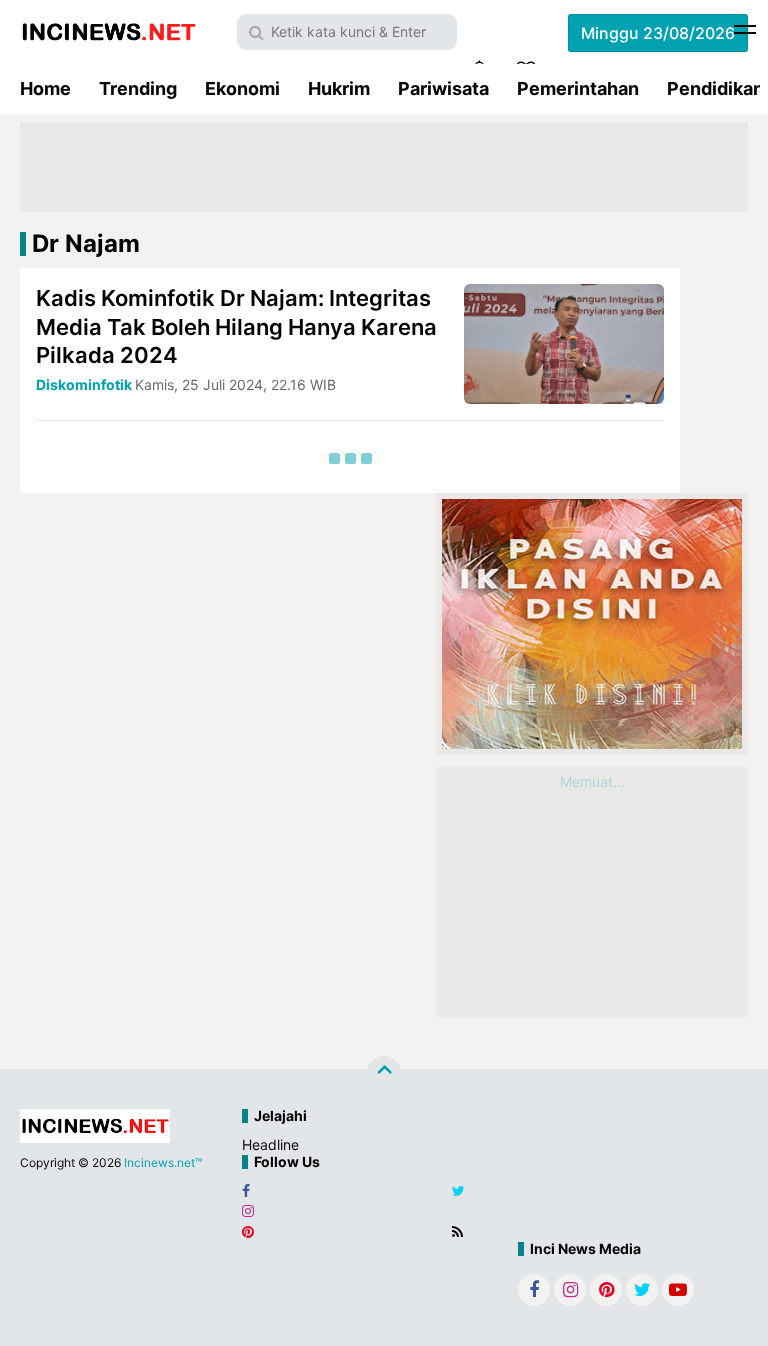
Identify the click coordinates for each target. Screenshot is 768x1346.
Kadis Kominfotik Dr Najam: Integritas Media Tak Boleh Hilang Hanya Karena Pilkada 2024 (236, 326)
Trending (138, 88)
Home (45, 88)
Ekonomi (242, 88)
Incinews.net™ (163, 1162)
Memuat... (592, 781)
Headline (270, 1144)
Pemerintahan (578, 88)
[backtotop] (384, 1073)
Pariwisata (443, 88)
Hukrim (339, 88)
